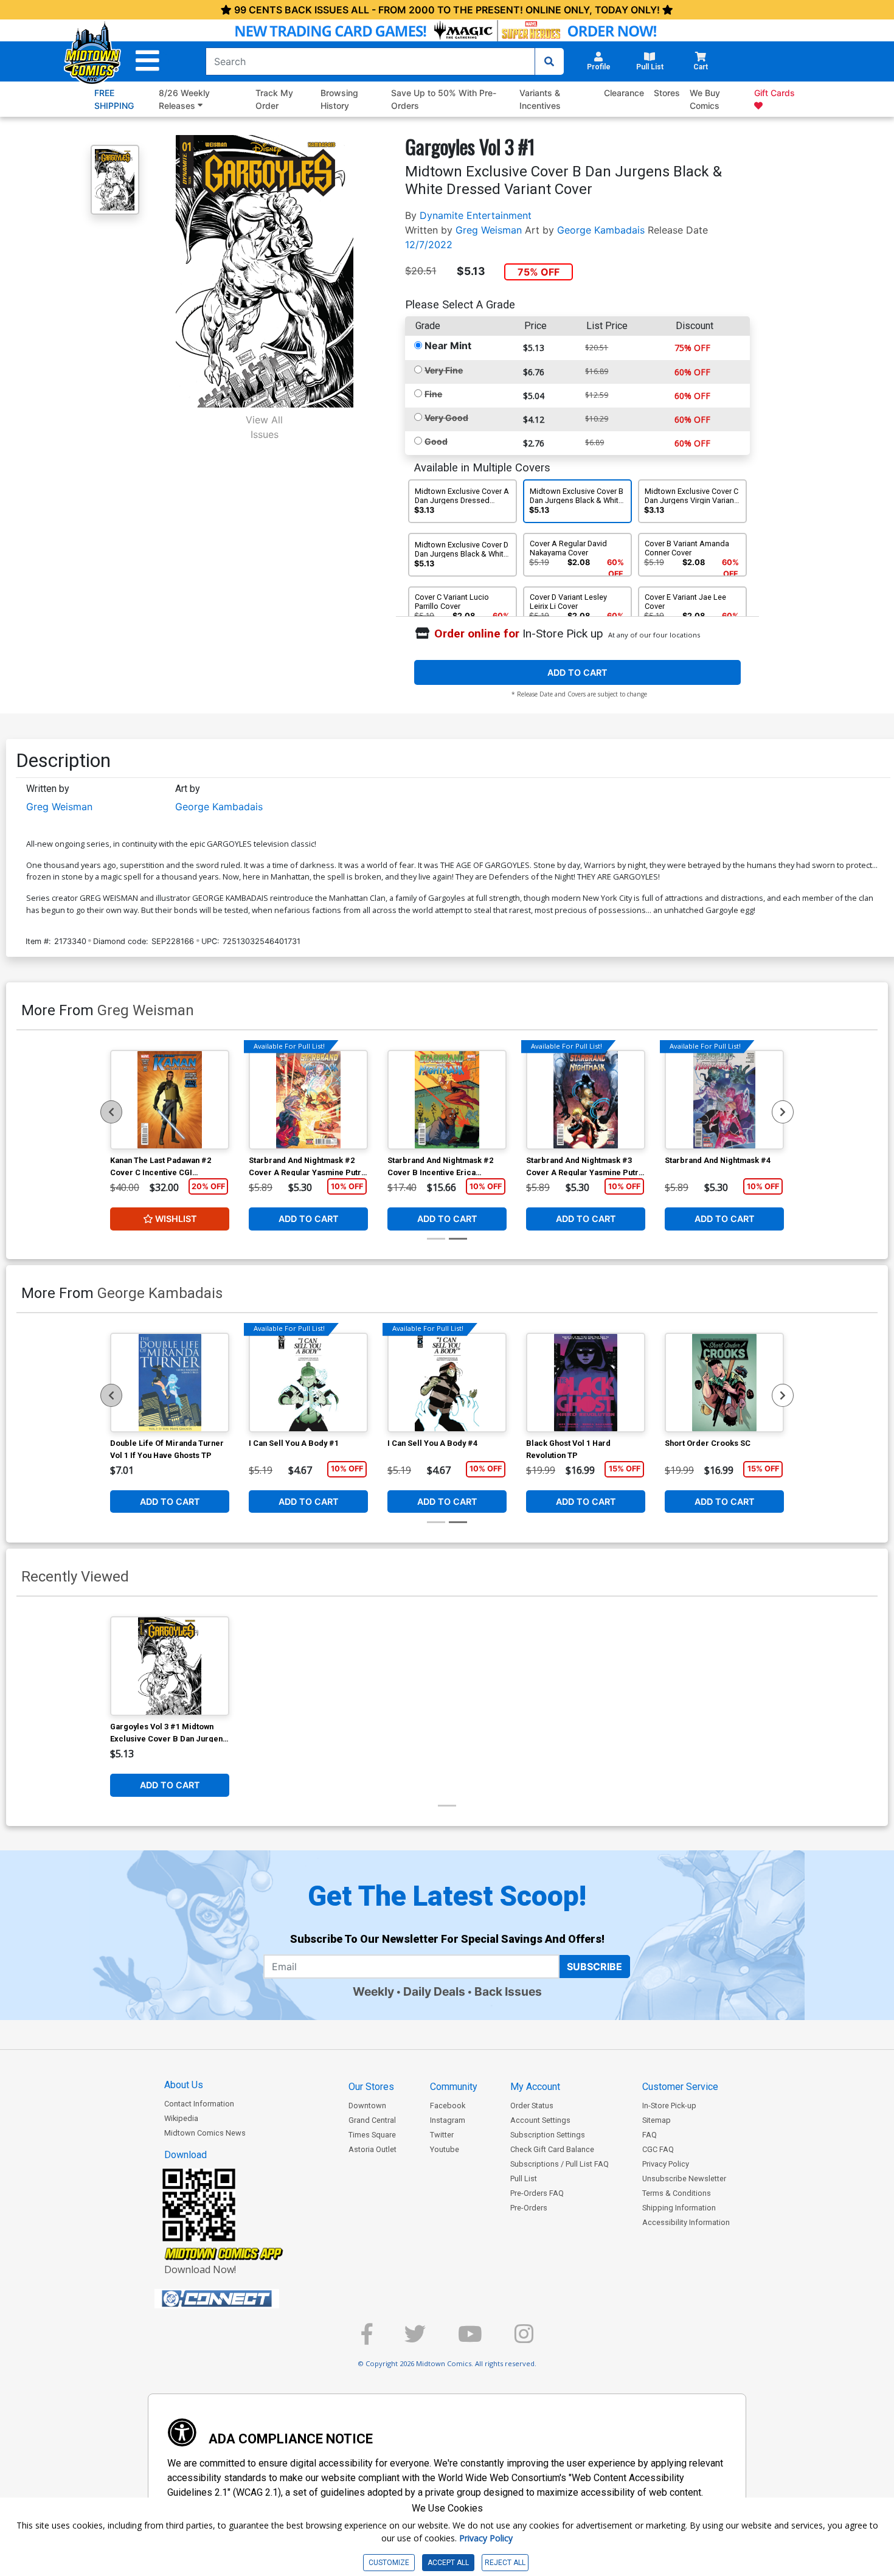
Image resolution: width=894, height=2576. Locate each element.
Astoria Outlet (372, 2149)
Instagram (448, 2120)
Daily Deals (434, 1991)
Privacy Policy (666, 2164)
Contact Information (199, 2104)
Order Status (532, 2106)
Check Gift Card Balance (552, 2149)
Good (436, 441)
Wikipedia (181, 2118)
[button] (147, 61)
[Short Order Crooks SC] (724, 1383)
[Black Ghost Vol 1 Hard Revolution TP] (586, 1383)
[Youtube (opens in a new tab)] (470, 2339)
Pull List (524, 2178)
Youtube (445, 2149)
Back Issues (508, 1991)
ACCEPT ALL (448, 2563)
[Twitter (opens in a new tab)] (415, 2339)
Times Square (372, 2135)
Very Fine (444, 370)
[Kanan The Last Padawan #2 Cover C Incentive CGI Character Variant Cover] (170, 1100)
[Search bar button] (549, 61)
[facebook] (367, 2339)
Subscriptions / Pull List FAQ (560, 2164)
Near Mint (448, 345)
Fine (433, 394)
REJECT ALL (505, 2563)
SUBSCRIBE (594, 1967)
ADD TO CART (577, 672)
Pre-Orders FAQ (537, 2193)
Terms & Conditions (677, 2193)
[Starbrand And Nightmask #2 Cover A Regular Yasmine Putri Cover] (308, 1100)
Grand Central (372, 2120)
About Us (184, 2085)
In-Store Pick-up (669, 2106)
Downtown (367, 2106)
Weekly (373, 1991)
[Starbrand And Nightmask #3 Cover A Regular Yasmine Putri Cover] (586, 1100)
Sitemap (657, 2120)
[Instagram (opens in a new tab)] (524, 2339)
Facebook (448, 2106)
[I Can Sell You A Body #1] (308, 1383)
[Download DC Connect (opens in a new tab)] (240, 2299)
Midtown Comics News (205, 2133)
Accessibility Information (686, 2222)
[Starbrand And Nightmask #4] (724, 1100)
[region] (111, 1112)
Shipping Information (679, 2208)
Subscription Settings (548, 2135)
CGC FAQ (658, 2149)
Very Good (446, 418)
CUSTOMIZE (389, 2563)
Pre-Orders (529, 2208)
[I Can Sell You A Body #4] (447, 1383)
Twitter (442, 2135)
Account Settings (540, 2120)
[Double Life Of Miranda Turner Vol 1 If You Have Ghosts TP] (170, 1383)
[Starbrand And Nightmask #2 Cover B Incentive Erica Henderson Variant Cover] (447, 1100)
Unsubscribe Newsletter (684, 2178)
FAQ (650, 2135)
